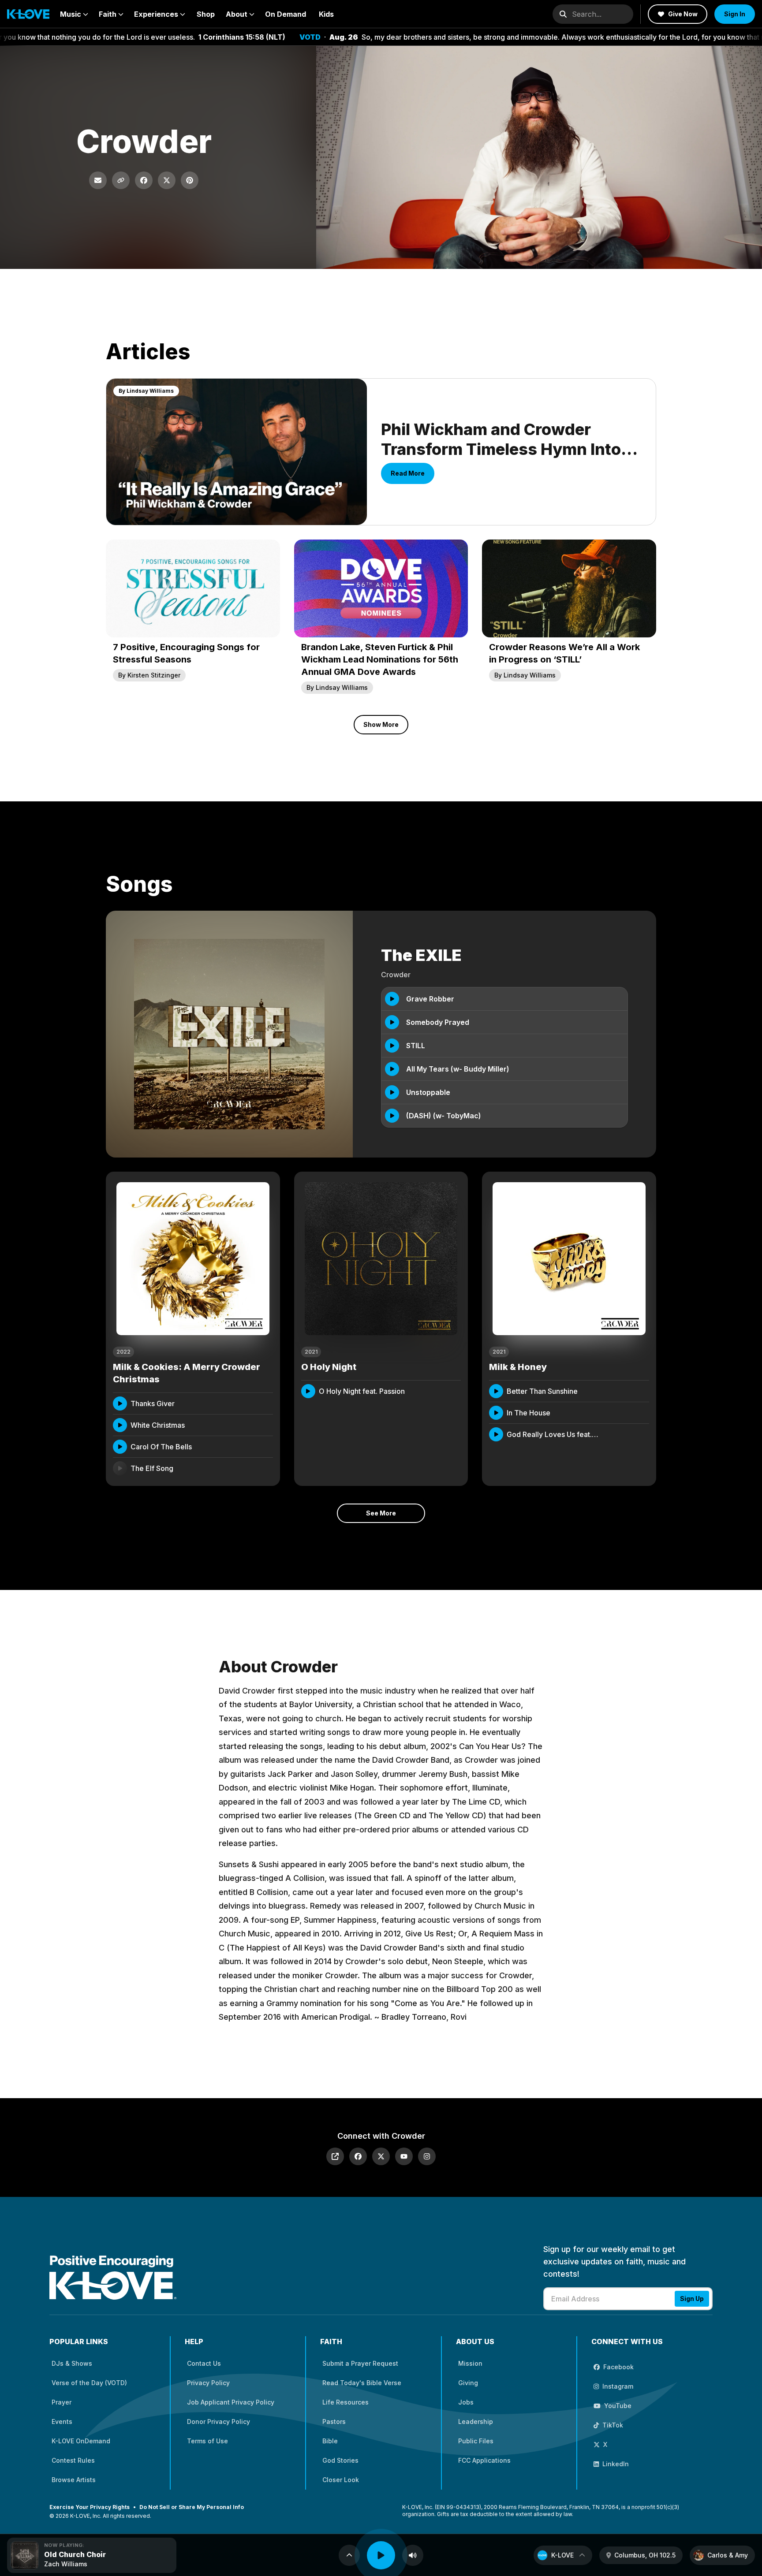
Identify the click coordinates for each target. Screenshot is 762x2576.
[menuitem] (74, 14)
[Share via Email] (98, 180)
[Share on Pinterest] (190, 180)
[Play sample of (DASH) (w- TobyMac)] (392, 1116)
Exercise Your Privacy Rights (90, 2507)
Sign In (735, 14)
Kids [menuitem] (326, 14)
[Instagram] (427, 2156)
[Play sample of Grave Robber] (392, 999)
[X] (381, 2156)
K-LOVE (562, 2555)
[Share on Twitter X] (167, 180)
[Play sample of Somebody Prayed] (392, 1022)
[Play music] (381, 2555)
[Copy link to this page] (121, 180)
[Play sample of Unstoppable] (392, 1092)
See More (381, 1513)
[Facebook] (358, 2156)
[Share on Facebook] (144, 180)
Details (253, 1403)
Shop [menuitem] (206, 14)
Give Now (683, 14)
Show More (381, 724)
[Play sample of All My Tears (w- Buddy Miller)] (392, 1069)
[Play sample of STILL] (392, 1046)
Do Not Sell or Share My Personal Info (192, 2507)
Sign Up (692, 2299)
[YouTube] (404, 2156)
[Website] (335, 2156)
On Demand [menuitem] (286, 14)
